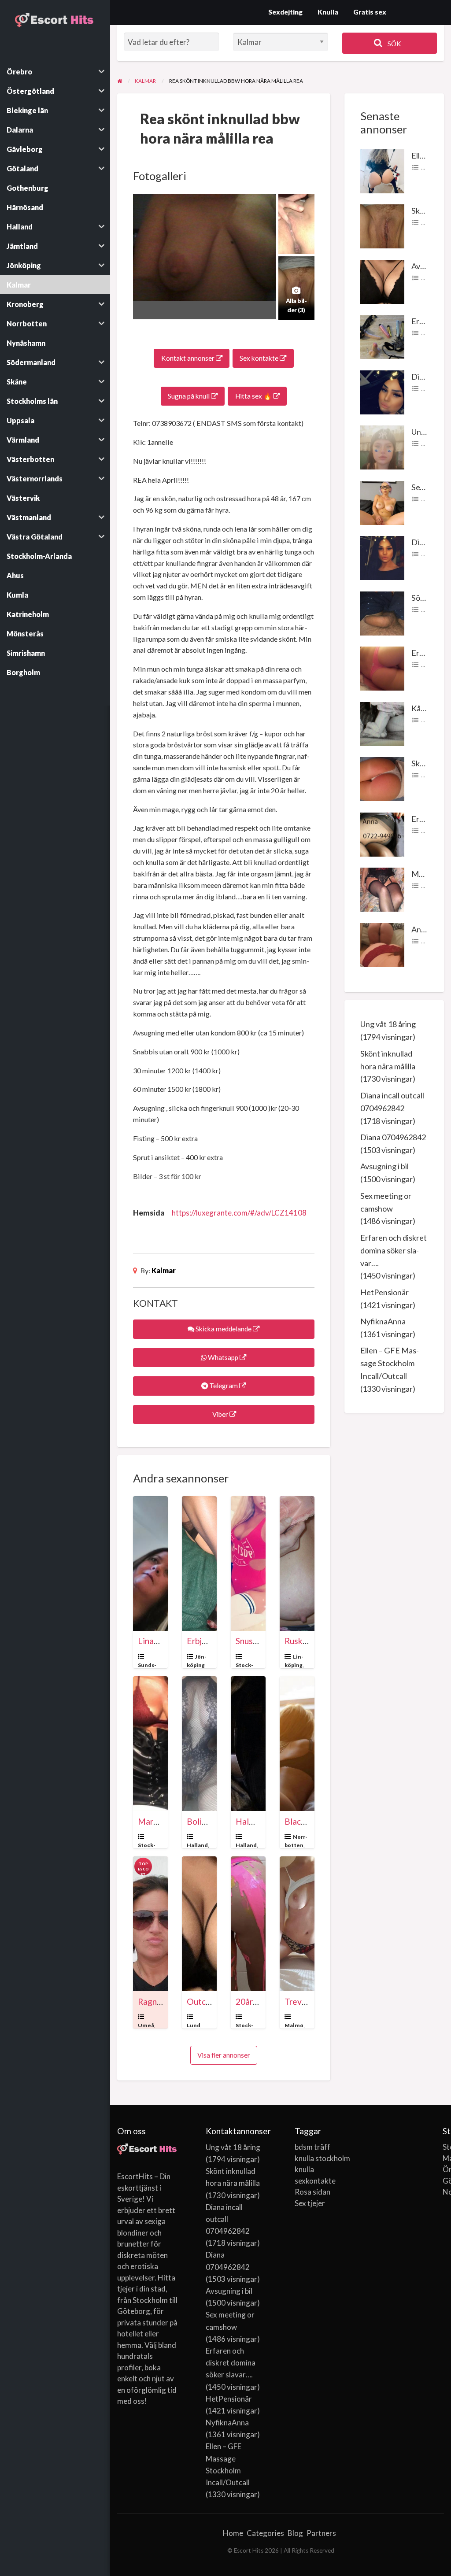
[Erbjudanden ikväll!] (382, 668)
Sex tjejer (310, 2203)
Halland (197, 1845)
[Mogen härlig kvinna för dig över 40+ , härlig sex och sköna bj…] (382, 889)
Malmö (294, 2025)
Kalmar (164, 1270)
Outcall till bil (212, 2001)
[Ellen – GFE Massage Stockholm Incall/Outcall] (382, 170)
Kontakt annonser (189, 358)
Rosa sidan (312, 2192)
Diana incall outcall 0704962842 (228, 2219)
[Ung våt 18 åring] (382, 447)
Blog (295, 2533)
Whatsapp (223, 1357)
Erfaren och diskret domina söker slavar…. (394, 1250)
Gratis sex (370, 12)
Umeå (146, 2025)
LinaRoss (155, 1641)
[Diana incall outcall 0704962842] (382, 391)
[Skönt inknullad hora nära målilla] (382, 225)
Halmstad (254, 1821)
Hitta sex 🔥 (254, 396)
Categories (265, 2533)
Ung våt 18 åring (388, 1024)
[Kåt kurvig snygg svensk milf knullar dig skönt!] (382, 723)
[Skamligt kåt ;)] (382, 778)
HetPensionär (384, 1292)
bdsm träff (312, 2147)
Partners (321, 2533)
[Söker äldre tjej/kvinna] (382, 612)
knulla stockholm (322, 2158)
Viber (220, 1414)
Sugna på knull (189, 396)
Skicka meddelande (224, 1329)
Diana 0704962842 (393, 1137)
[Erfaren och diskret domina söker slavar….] (382, 336)
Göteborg (443, 2181)
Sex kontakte (260, 358)
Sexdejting (285, 12)
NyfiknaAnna (383, 1321)
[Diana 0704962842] (382, 557)
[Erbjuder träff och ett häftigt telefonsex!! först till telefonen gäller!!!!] (382, 833)
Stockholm (443, 2147)
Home (233, 2533)
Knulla (328, 12)
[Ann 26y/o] (382, 944)
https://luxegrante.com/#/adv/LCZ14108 (239, 1213)
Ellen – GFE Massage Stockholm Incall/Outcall (390, 1363)
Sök (394, 44)
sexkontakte (315, 2181)
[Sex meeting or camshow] (382, 502)
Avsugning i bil (384, 1166)
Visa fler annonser (224, 2055)
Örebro (443, 2169)
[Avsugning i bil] (382, 281)
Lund (194, 2025)
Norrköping (443, 2192)
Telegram (224, 1386)
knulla (304, 2169)
